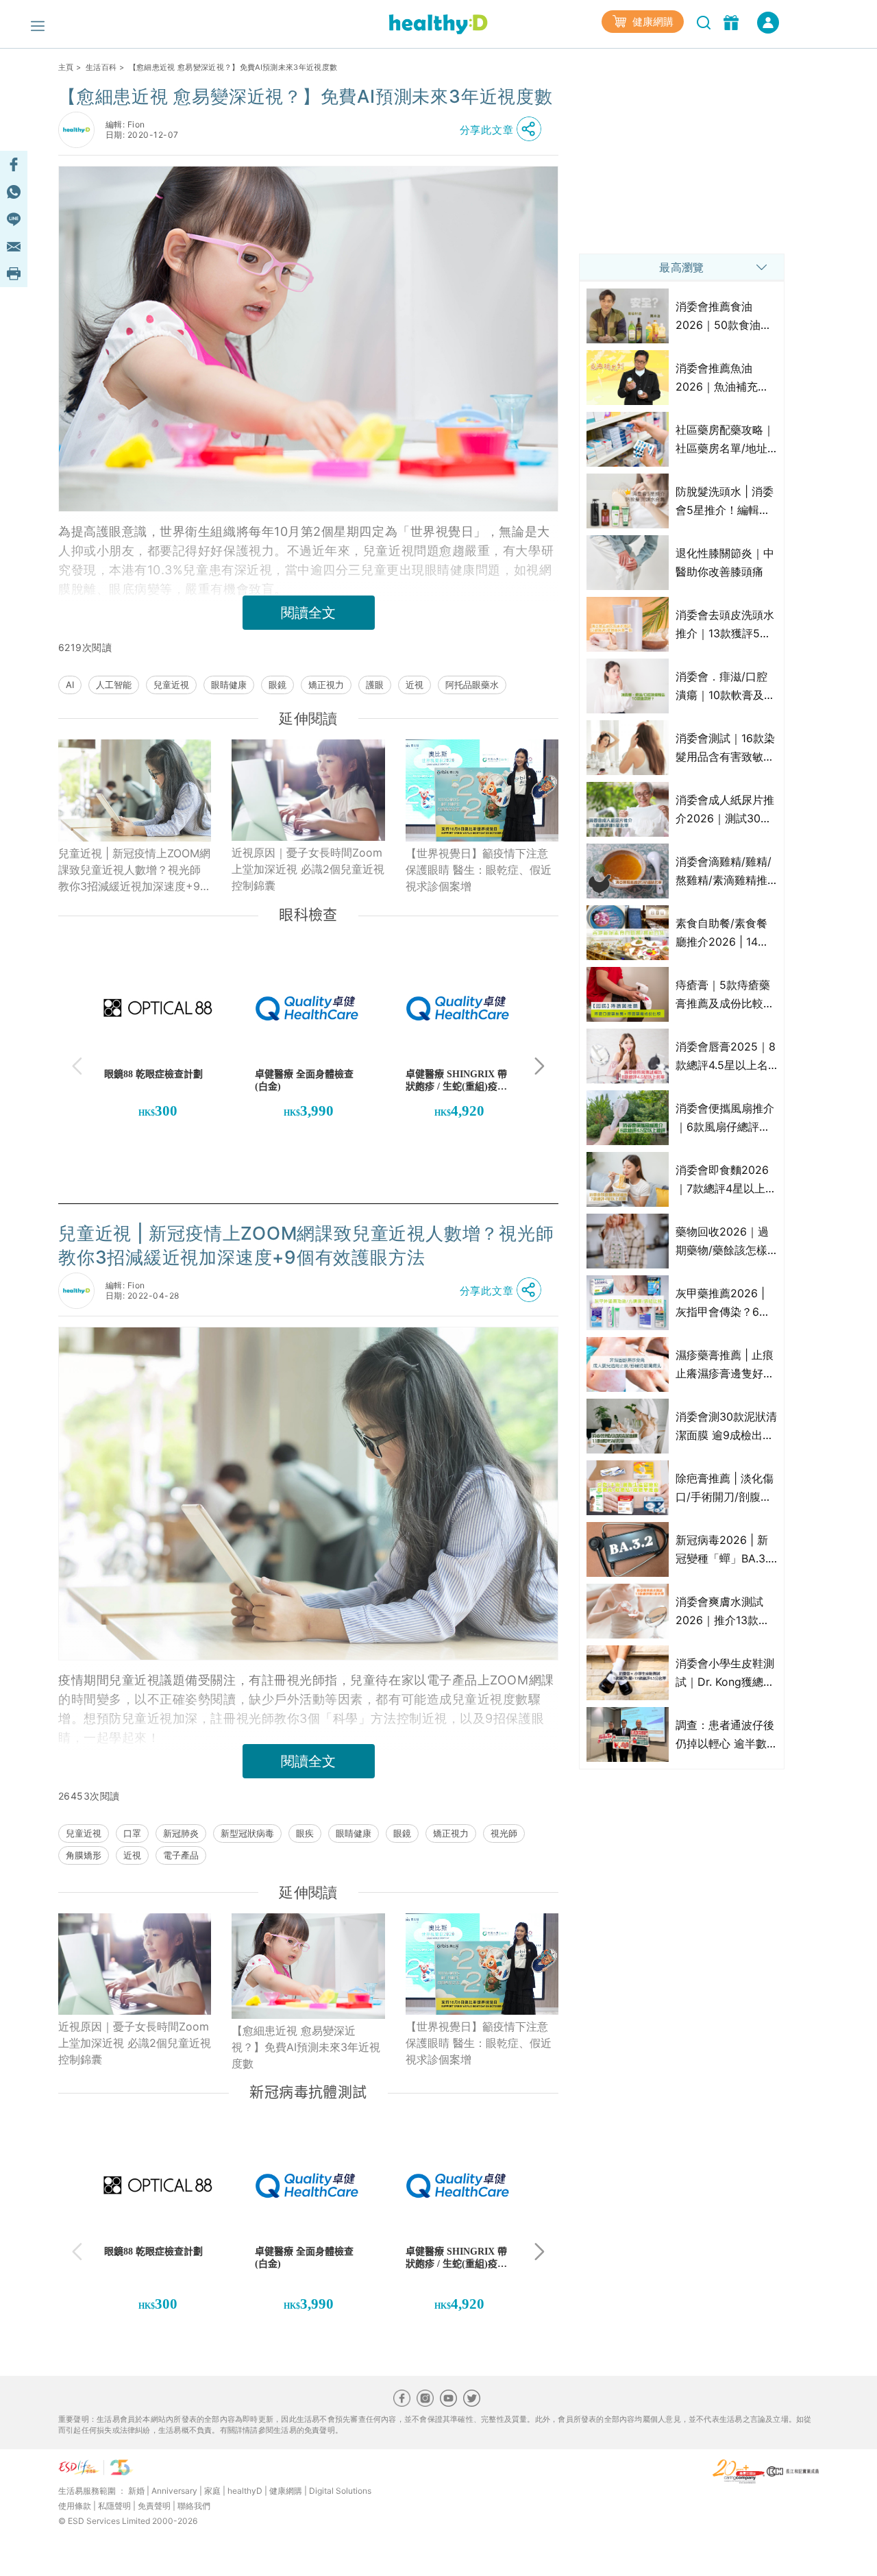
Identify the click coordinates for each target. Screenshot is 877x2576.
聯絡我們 (194, 2506)
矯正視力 (326, 685)
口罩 (132, 1833)
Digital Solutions (340, 2491)
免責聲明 (154, 2506)
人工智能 (114, 685)
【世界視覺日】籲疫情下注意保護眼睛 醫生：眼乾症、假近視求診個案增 (479, 870)
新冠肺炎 (181, 1833)
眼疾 (305, 1833)
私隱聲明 (114, 2506)
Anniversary (174, 2491)
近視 (415, 685)
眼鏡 (277, 685)
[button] (504, 130)
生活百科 (101, 67)
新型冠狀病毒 (247, 1833)
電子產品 (181, 1855)
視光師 (504, 1833)
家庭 (212, 2491)
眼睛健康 (229, 685)
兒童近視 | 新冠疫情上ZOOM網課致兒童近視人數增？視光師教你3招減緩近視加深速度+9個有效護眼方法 (135, 870)
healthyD (245, 2491)
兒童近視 (171, 685)
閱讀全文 (308, 613)
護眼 (375, 685)
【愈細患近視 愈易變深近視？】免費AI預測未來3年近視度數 (306, 2047)
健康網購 (652, 22)
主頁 (66, 67)
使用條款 (75, 2506)
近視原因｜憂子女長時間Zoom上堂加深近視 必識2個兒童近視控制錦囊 (308, 869)
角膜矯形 (84, 1855)
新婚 (136, 2491)
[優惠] (733, 21)
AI (70, 685)
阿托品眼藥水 (472, 685)
